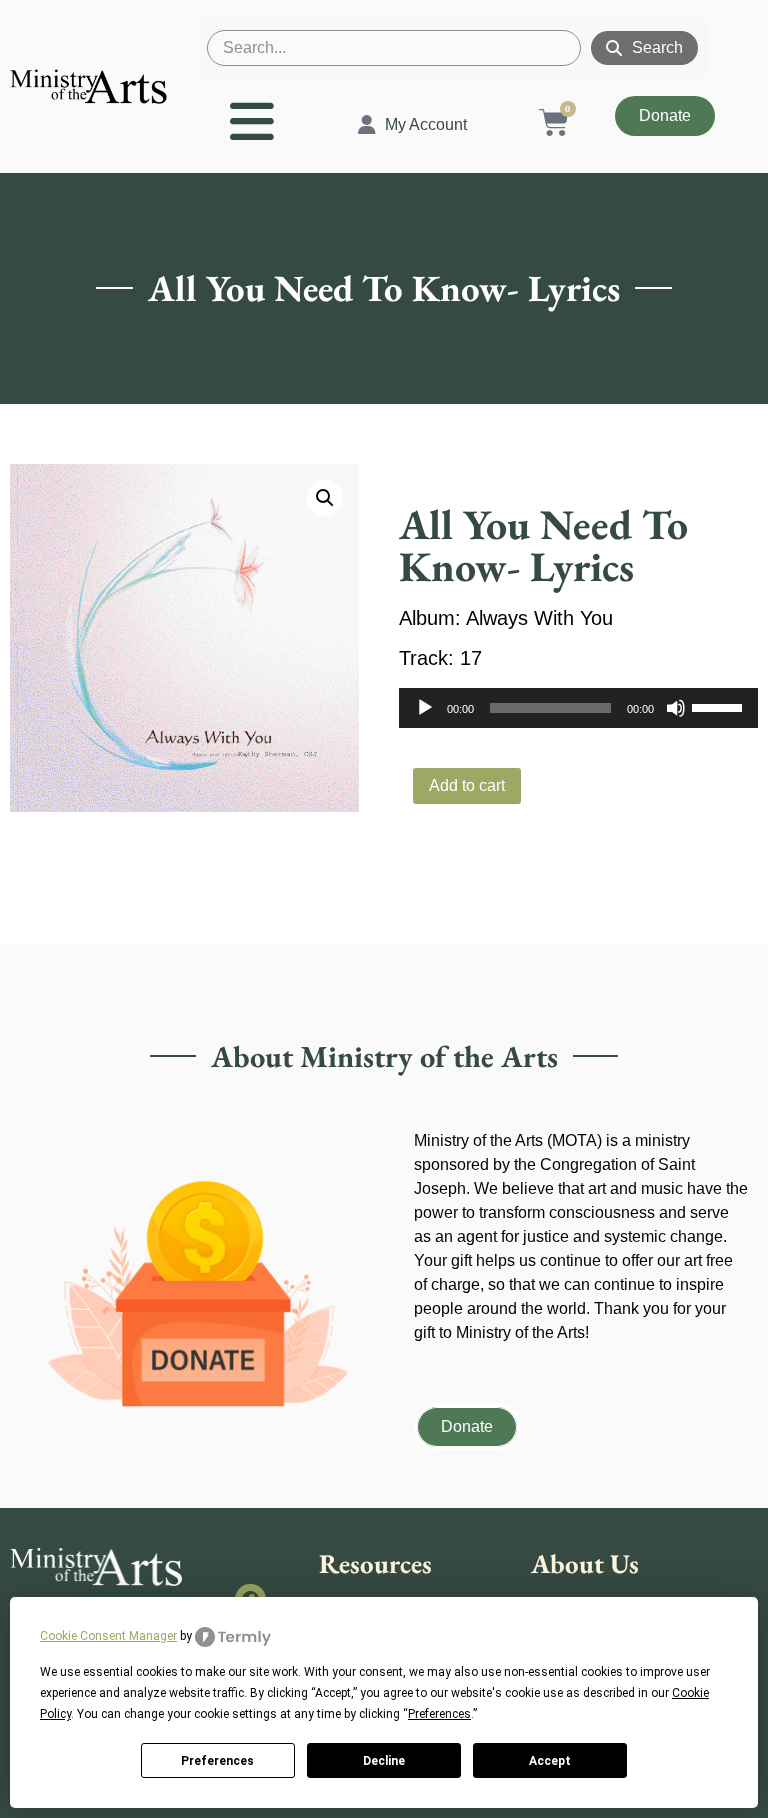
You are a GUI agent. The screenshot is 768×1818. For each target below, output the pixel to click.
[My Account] (367, 125)
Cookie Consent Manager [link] (108, 1636)
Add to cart (467, 785)
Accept (550, 1761)
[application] (578, 708)
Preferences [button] (439, 1714)
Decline (384, 1761)
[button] (325, 498)
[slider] (720, 706)
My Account (426, 124)
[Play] (425, 708)
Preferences (217, 1761)
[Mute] (676, 708)
